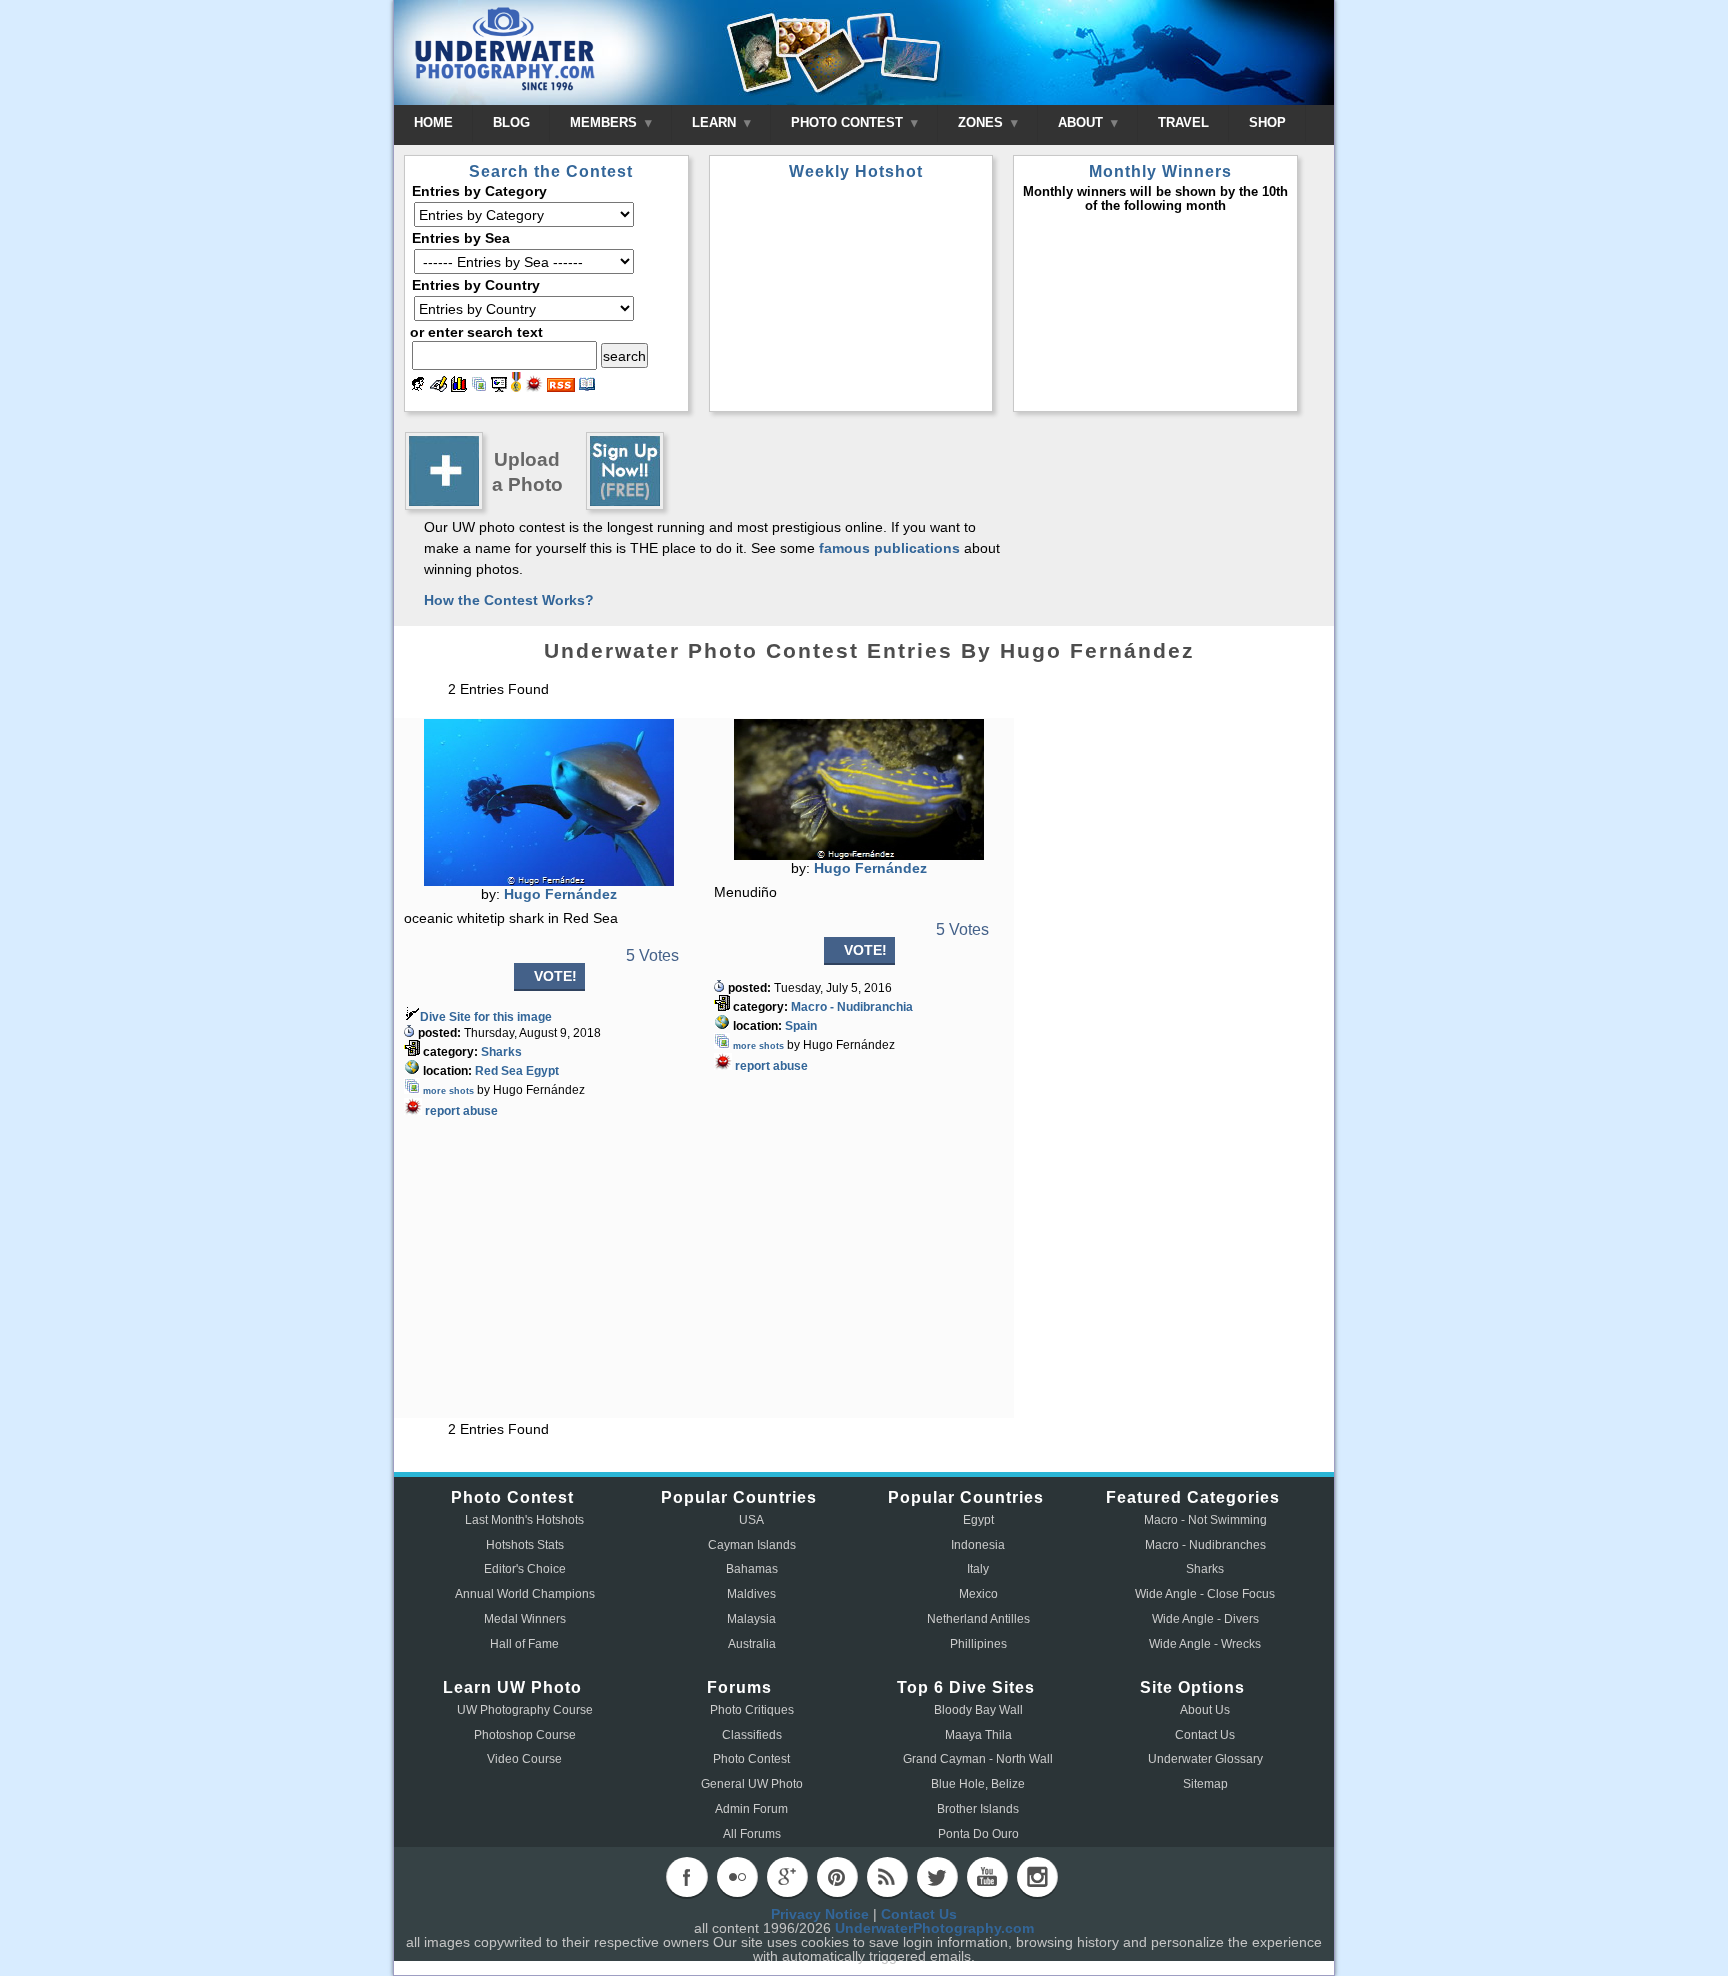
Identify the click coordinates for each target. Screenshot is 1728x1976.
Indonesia (978, 1545)
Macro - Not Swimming (1205, 1520)
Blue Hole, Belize (978, 1784)
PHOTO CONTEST (849, 122)
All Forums (752, 1834)
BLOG (511, 122)
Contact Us (1205, 1735)
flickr (737, 1877)
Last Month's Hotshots (524, 1520)
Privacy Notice (820, 1914)
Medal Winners (525, 1619)
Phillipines (978, 1644)
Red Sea (499, 1071)
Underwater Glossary (1205, 1759)
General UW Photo (752, 1784)
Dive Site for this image (486, 1017)
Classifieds (752, 1735)
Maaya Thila (978, 1735)
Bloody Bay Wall (978, 1710)
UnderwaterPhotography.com (934, 1928)
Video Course (524, 1759)
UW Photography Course (525, 1710)
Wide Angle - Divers (1205, 1619)
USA (751, 1520)
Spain (801, 1026)
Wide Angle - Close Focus (1205, 1594)
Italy (978, 1569)
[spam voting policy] (534, 387)
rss (887, 1877)
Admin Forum (751, 1809)
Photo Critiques (752, 1710)
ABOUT (1082, 122)
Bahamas (752, 1569)
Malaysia (751, 1619)
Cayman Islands (752, 1545)
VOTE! (555, 976)
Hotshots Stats (525, 1545)
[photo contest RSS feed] (561, 387)
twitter (937, 1877)
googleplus (787, 1877)
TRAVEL (1183, 122)
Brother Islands (978, 1809)
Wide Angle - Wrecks (1205, 1644)
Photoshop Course (525, 1735)
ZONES (982, 122)
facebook (687, 1877)
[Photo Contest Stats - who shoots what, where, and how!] (459, 387)
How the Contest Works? (509, 600)
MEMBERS (605, 122)
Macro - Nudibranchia (852, 1007)
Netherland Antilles (978, 1619)
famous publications (889, 548)
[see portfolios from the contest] (479, 387)
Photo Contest (751, 1759)
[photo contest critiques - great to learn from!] (438, 387)
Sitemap (1205, 1784)
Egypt (542, 1071)
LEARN (716, 122)
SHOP (1267, 122)
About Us (1205, 1710)
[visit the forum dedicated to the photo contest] (418, 387)
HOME (433, 122)
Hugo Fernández (560, 894)
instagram (1037, 1877)
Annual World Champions (525, 1594)
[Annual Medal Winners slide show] (499, 387)
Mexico (978, 1594)
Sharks (501, 1052)
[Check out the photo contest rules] (587, 387)
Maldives (751, 1594)
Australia (752, 1644)
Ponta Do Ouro (978, 1834)
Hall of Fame (524, 1644)
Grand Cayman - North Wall (978, 1759)
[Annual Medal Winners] (516, 387)
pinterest (837, 1877)
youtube (987, 1877)
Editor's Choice (525, 1569)
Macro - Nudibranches (1205, 1545)
